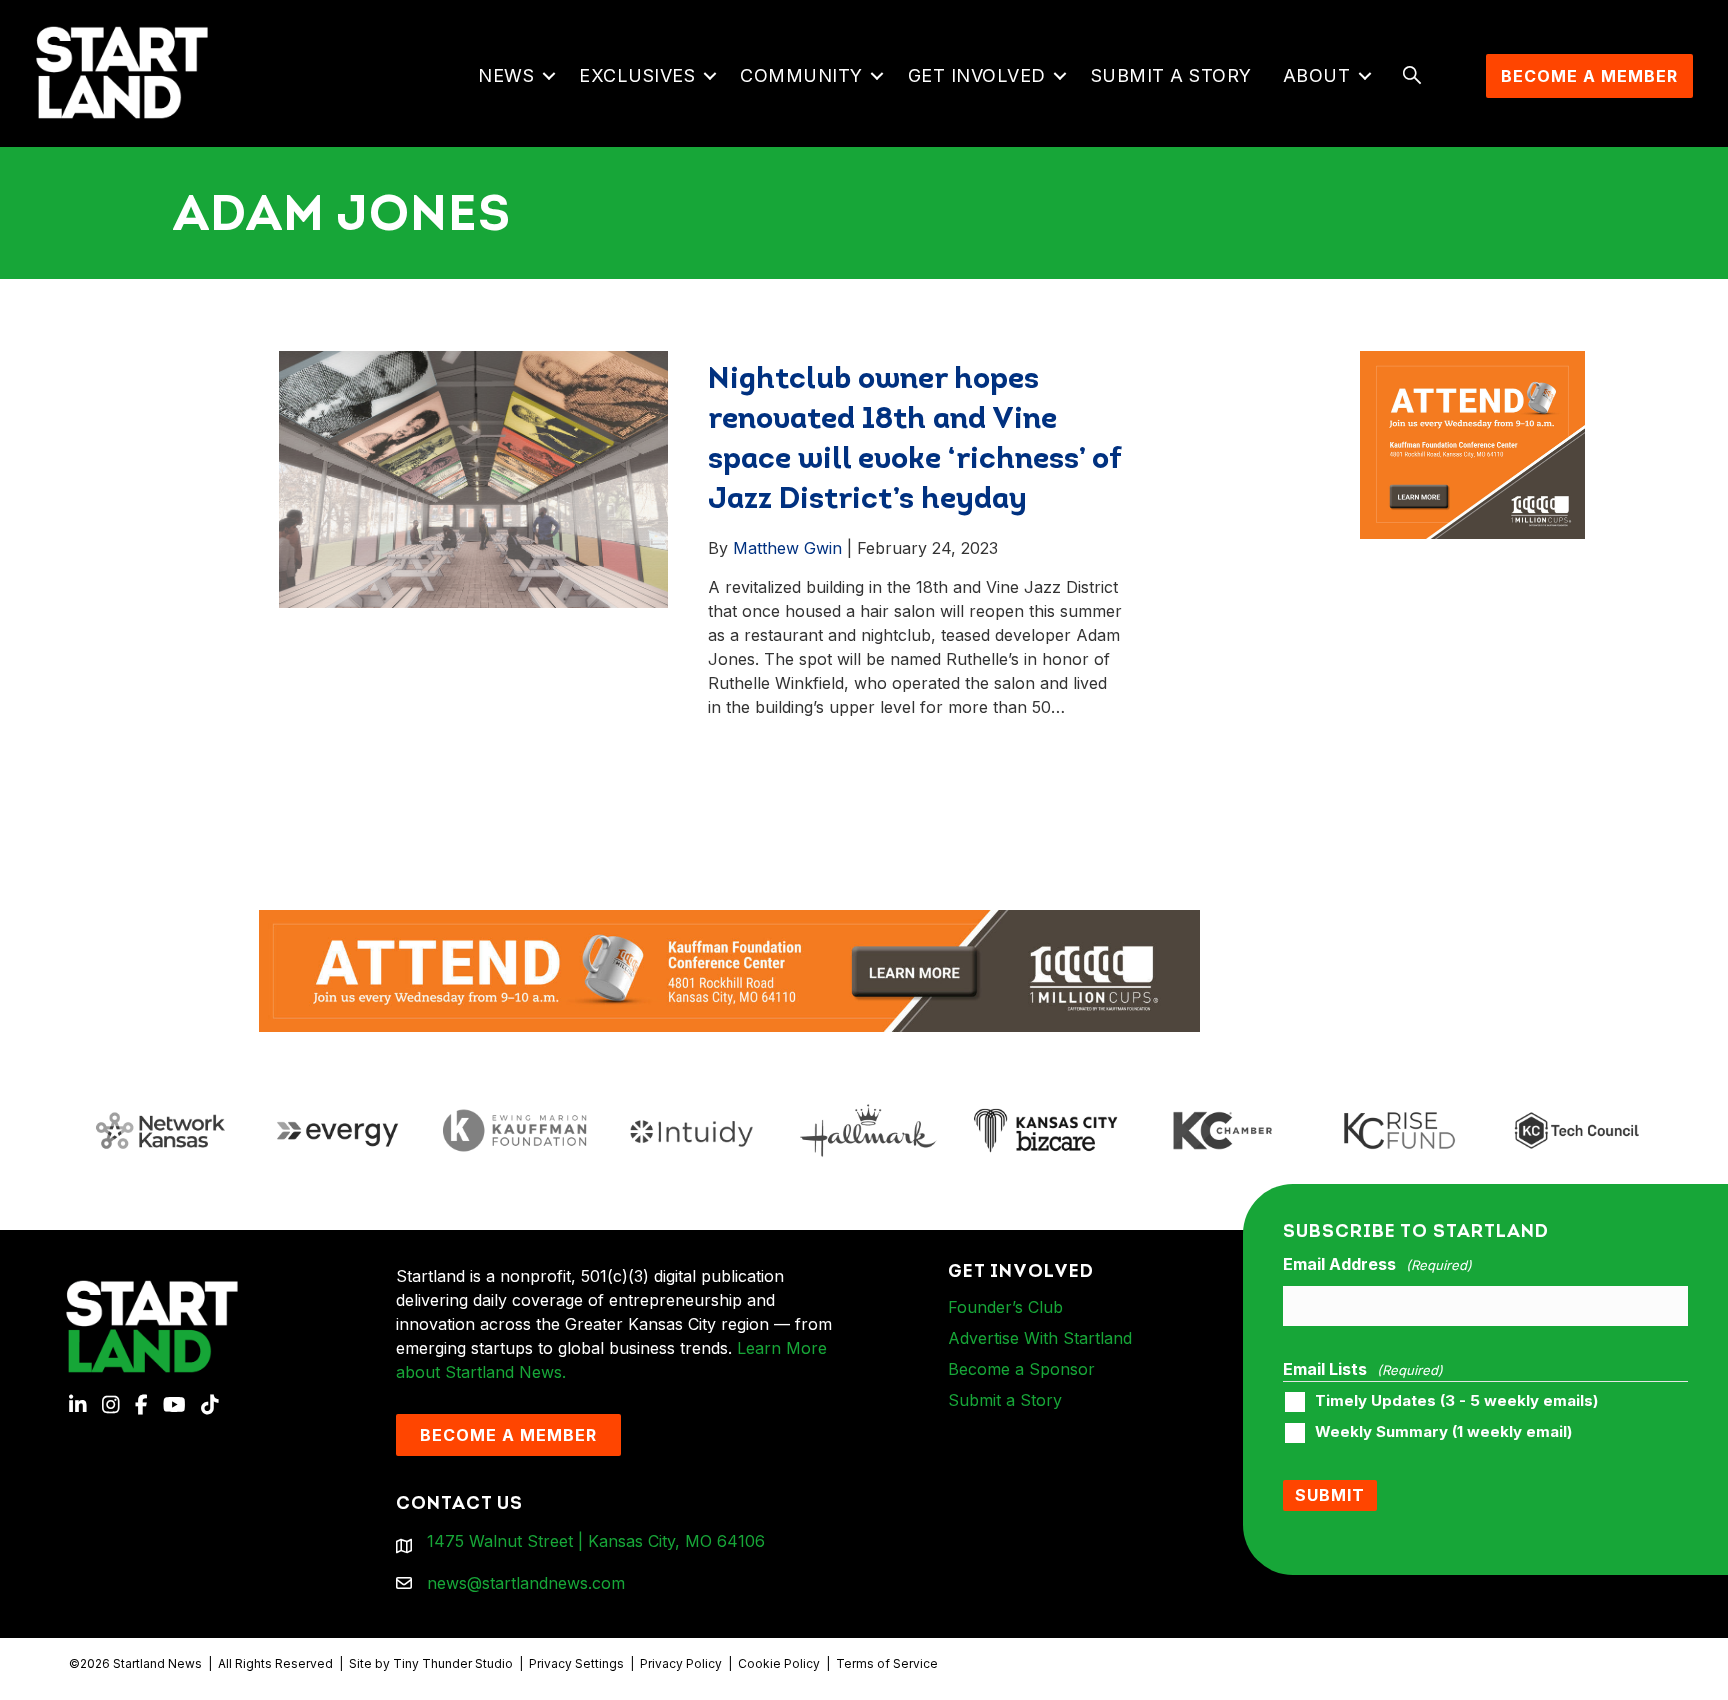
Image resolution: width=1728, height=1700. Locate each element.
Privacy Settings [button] (576, 1663)
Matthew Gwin (787, 548)
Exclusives (637, 75)
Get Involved (977, 75)
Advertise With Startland (1040, 1338)
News (506, 75)
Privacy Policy (681, 1663)
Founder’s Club (1005, 1307)
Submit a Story (1171, 75)
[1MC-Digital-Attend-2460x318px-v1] (729, 969)
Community (801, 75)
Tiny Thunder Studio (453, 1663)
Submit (1330, 1495)
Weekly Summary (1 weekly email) (1443, 1432)
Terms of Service (887, 1663)
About (1317, 75)
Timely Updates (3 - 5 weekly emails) (1456, 1401)
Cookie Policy (779, 1663)
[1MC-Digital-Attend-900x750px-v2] (1473, 363)
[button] (548, 76)
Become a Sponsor (1021, 1369)
